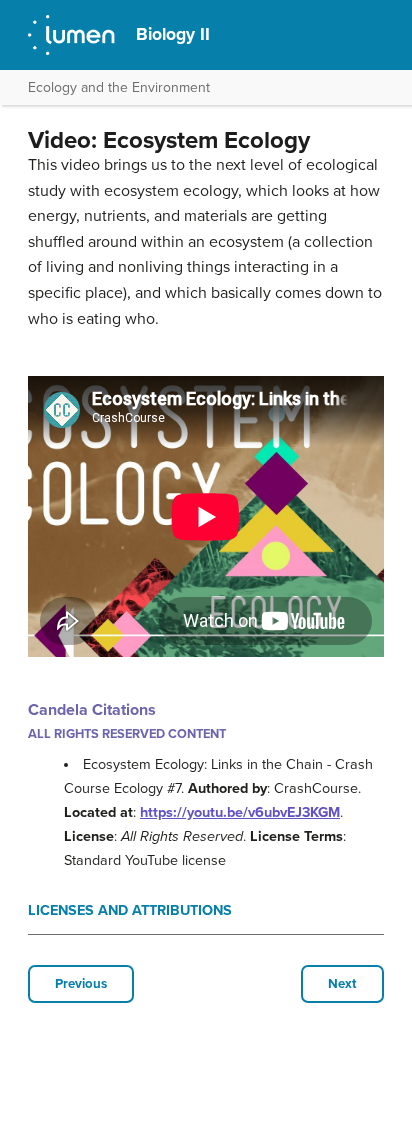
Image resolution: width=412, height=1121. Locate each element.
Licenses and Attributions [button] (130, 910)
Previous (81, 984)
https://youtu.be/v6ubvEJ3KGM (240, 812)
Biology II (173, 34)
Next (342, 984)
